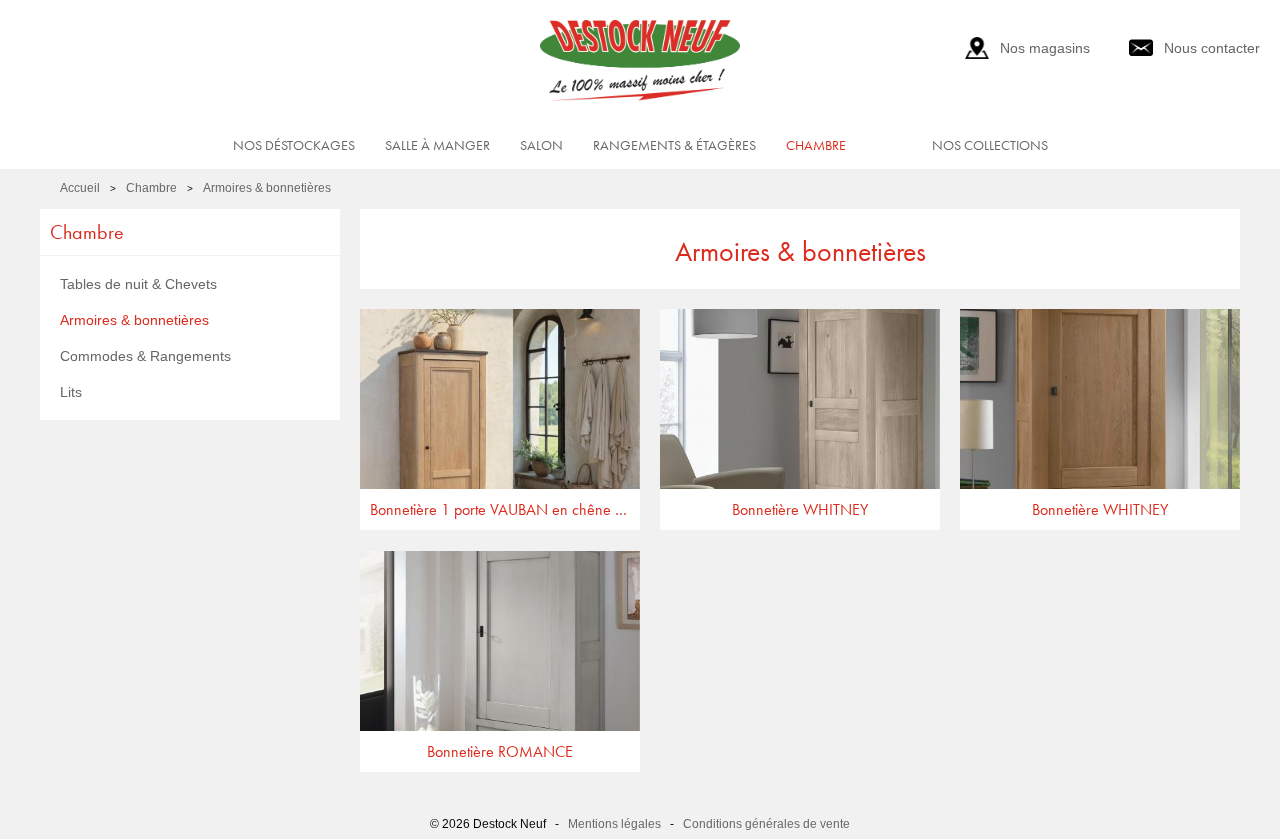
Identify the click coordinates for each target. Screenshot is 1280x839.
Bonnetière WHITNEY (800, 509)
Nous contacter (1212, 48)
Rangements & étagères (674, 145)
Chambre (816, 145)
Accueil (80, 188)
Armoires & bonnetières (267, 188)
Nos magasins (1045, 48)
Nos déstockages (294, 145)
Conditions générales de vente (766, 824)
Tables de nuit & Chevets (138, 284)
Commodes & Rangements (145, 356)
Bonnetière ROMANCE (500, 751)
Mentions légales (614, 824)
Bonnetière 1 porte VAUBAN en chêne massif (505, 509)
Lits (71, 392)
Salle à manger (437, 145)
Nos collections (990, 145)
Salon (541, 145)
